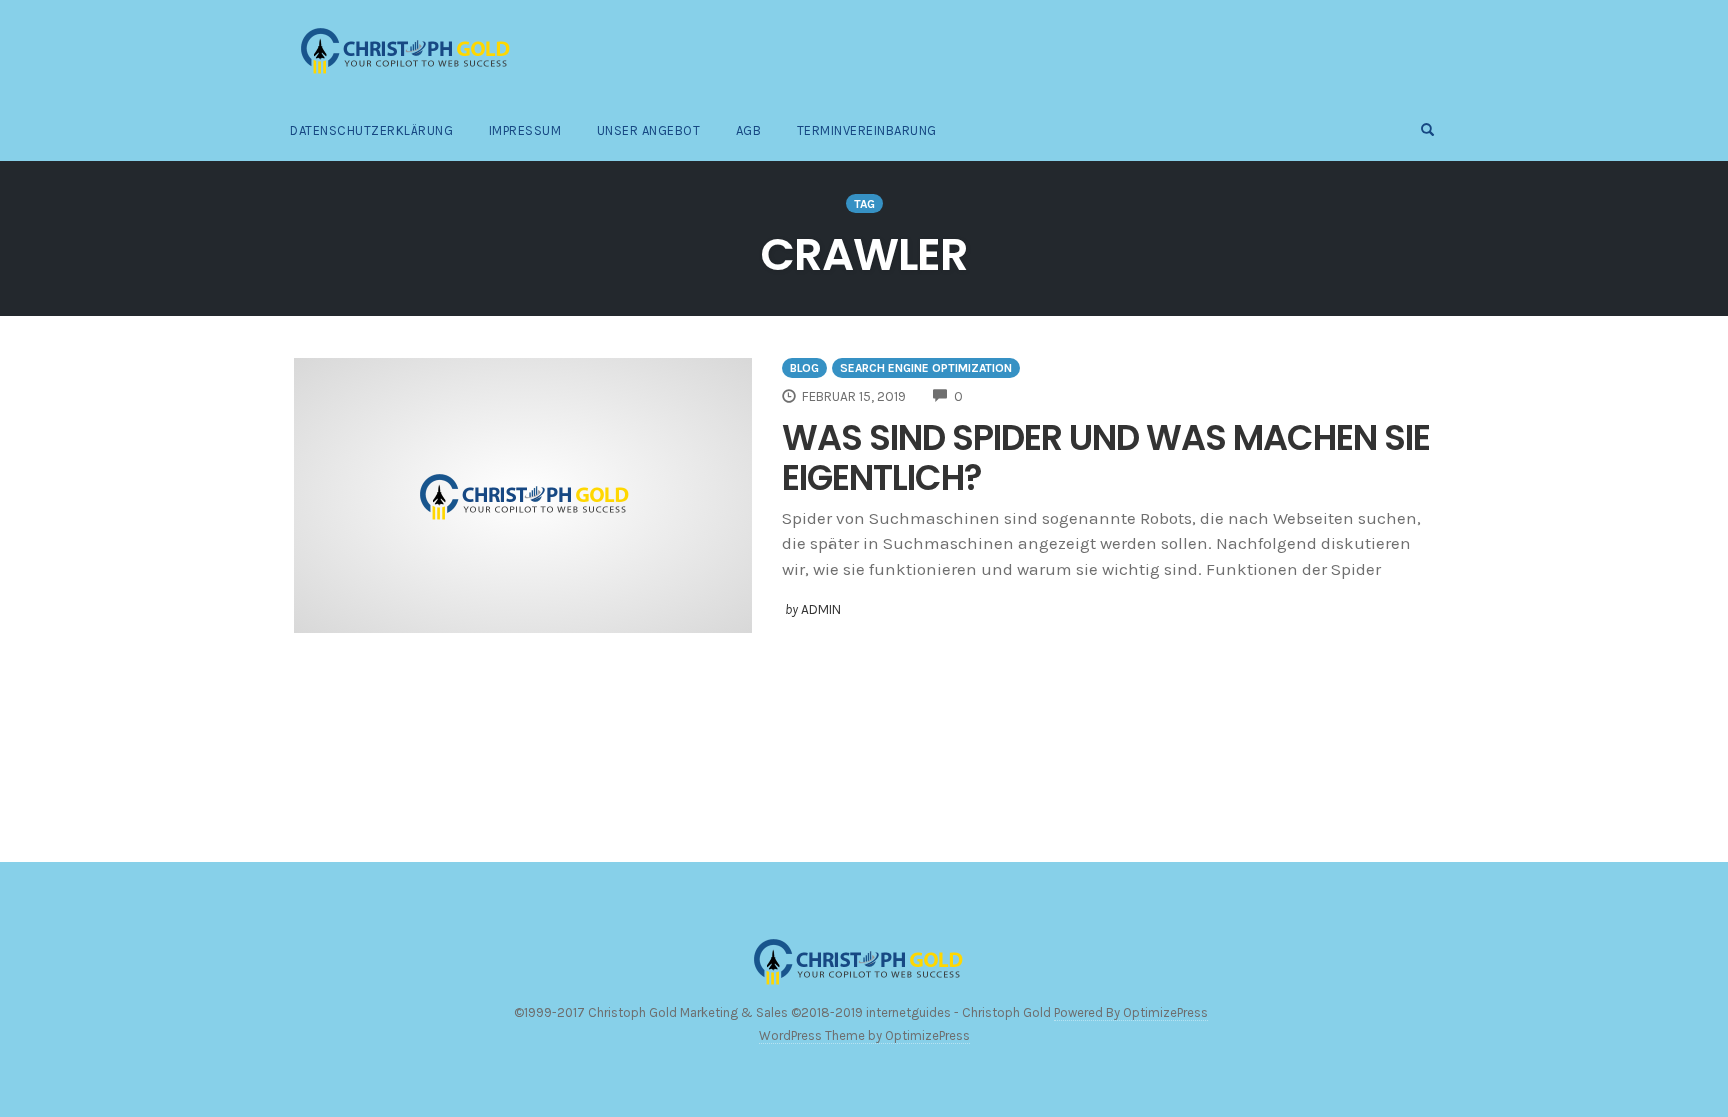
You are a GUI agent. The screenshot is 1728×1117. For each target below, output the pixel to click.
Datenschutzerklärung (371, 130)
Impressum (525, 130)
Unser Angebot (649, 130)
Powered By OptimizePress (1131, 1012)
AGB (749, 130)
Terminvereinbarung (867, 130)
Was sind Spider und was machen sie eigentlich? (1106, 457)
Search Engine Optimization (926, 368)
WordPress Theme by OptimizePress (864, 1035)
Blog (804, 368)
